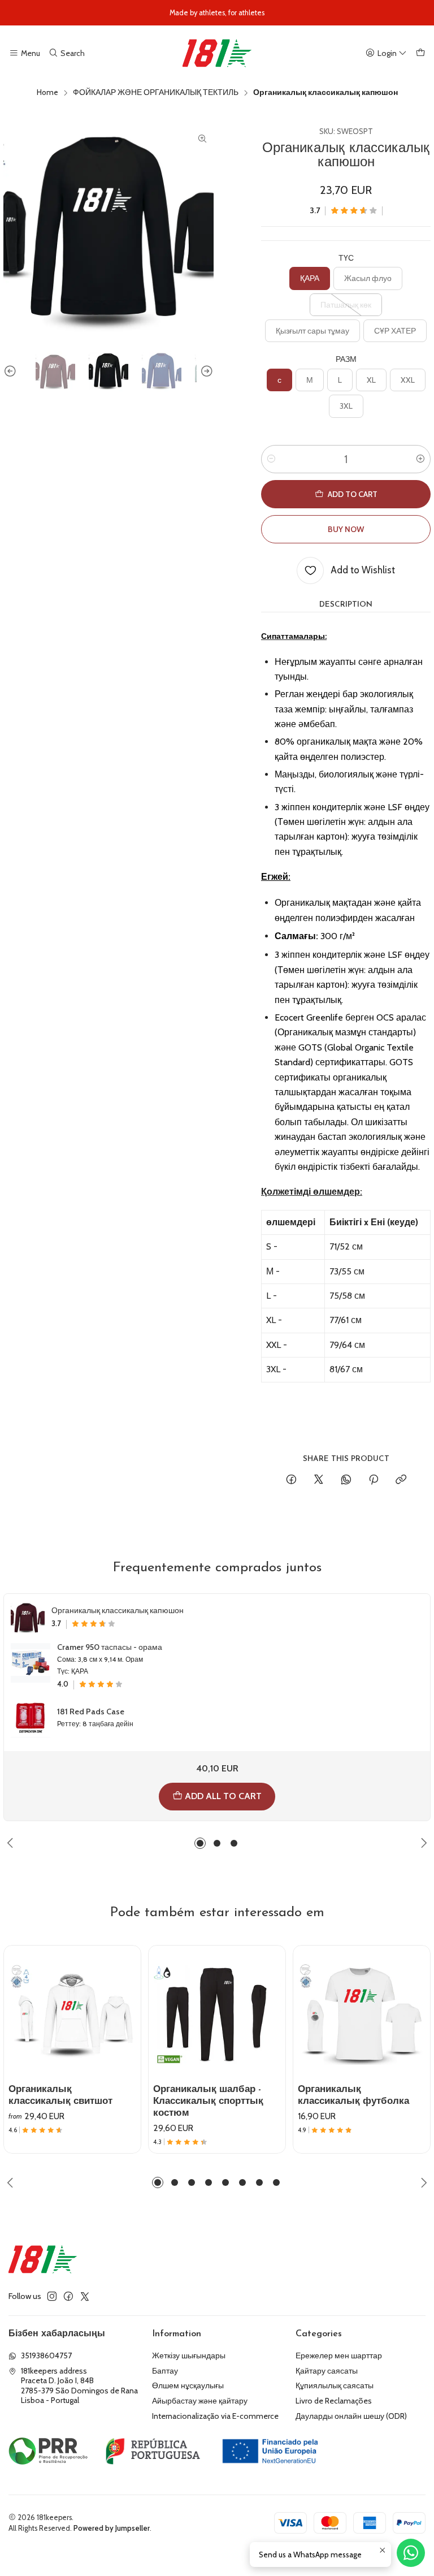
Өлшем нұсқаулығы (188, 2385)
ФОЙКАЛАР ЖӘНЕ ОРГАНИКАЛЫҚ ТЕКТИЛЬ (156, 93)
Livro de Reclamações (334, 2401)
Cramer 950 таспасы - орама (110, 1647)
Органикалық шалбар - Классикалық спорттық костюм (208, 2101)
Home (47, 93)
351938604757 (46, 2355)
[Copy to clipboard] (401, 1480)
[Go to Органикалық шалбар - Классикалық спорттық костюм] (217, 2014)
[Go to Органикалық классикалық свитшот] (72, 2014)
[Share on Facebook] (291, 1480)
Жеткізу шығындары (189, 2355)
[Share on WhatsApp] (346, 1480)
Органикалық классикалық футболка (353, 2095)
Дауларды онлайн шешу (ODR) (351, 2416)
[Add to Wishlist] (127, 1998)
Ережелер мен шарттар (339, 2355)
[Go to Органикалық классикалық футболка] (362, 2014)
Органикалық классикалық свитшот (60, 2095)
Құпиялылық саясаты (335, 2385)
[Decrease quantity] (271, 459)
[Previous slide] (12, 371)
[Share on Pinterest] (374, 1480)
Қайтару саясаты (327, 2371)
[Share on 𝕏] (319, 1480)
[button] (200, 1843)
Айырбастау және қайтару (200, 2401)
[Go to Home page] (217, 53)
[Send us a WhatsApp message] (411, 2553)
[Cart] (420, 53)
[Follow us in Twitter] (85, 2296)
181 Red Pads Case (91, 1711)
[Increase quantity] (420, 459)
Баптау (165, 2371)
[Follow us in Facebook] (68, 2296)
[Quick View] (127, 2025)
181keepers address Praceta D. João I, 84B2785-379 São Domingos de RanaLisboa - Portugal (79, 2386)
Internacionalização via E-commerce (215, 2416)
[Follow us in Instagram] (52, 2296)
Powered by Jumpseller (112, 2528)
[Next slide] (205, 371)
